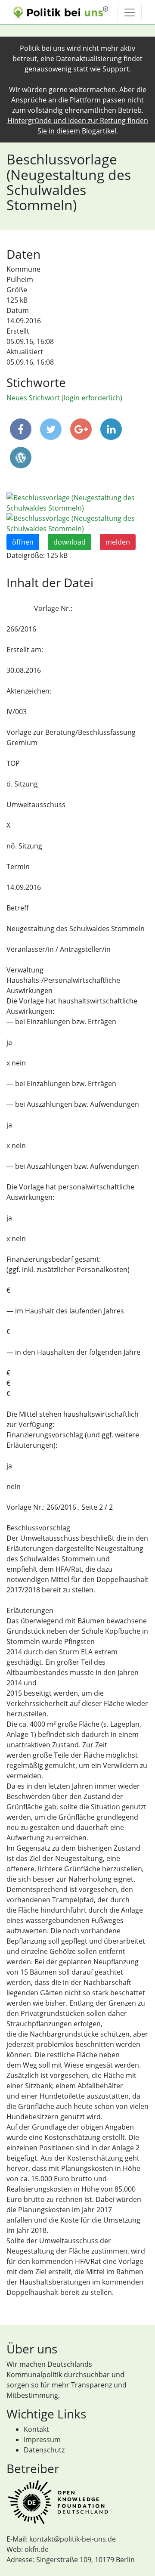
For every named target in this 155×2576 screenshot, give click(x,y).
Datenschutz (44, 2450)
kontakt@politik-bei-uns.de (73, 2539)
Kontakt (36, 2429)
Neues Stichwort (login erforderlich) (64, 398)
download (70, 542)
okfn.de (37, 2549)
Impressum (42, 2440)
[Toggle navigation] (130, 12)
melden (118, 542)
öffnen (23, 542)
